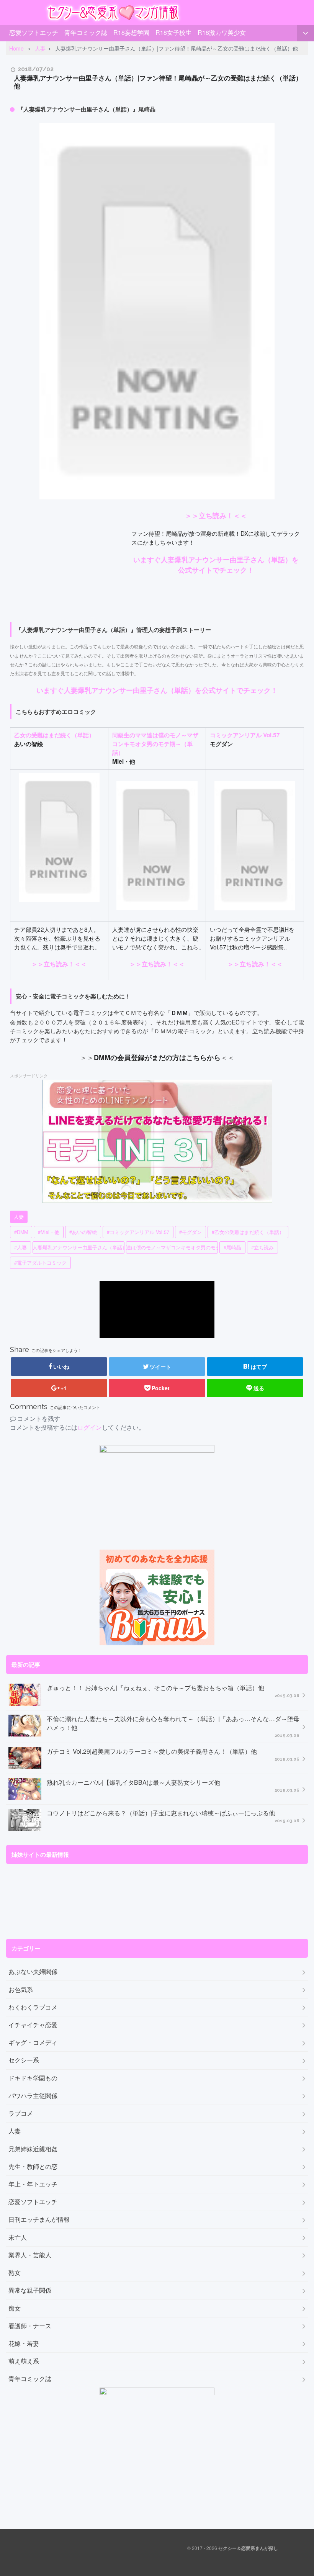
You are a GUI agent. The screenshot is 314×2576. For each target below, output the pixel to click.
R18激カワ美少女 (222, 32)
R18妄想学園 (131, 32)
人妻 (19, 1217)
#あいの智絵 (83, 1232)
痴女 (15, 2308)
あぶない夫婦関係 (33, 1972)
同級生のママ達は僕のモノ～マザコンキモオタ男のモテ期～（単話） (155, 744)
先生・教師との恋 (33, 2167)
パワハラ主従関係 (33, 2096)
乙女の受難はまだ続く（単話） (54, 735)
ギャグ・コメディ (33, 2042)
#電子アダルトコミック (40, 1263)
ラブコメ (21, 2113)
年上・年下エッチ (33, 2184)
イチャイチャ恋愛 (33, 2025)
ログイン (90, 1427)
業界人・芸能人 (30, 2255)
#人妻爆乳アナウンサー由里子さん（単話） (78, 1247)
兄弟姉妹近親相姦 (33, 2149)
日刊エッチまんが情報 (39, 2219)
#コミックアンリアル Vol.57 (138, 1232)
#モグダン (191, 1232)
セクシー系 (24, 2060)
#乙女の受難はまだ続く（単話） (248, 1232)
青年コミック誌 (86, 32)
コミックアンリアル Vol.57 (245, 735)
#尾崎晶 (232, 1247)
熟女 (15, 2273)
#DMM (21, 1232)
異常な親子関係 (30, 2290)
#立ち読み (262, 1247)
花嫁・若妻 (24, 2344)
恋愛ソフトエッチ (34, 32)
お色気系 (21, 1990)
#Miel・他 (49, 1232)
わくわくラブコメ (33, 2007)
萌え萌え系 (24, 2361)
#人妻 (20, 1247)
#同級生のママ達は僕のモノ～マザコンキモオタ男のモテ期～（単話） (172, 1247)
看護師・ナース (30, 2326)
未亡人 (18, 2237)
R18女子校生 (173, 32)
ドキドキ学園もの (33, 2078)
